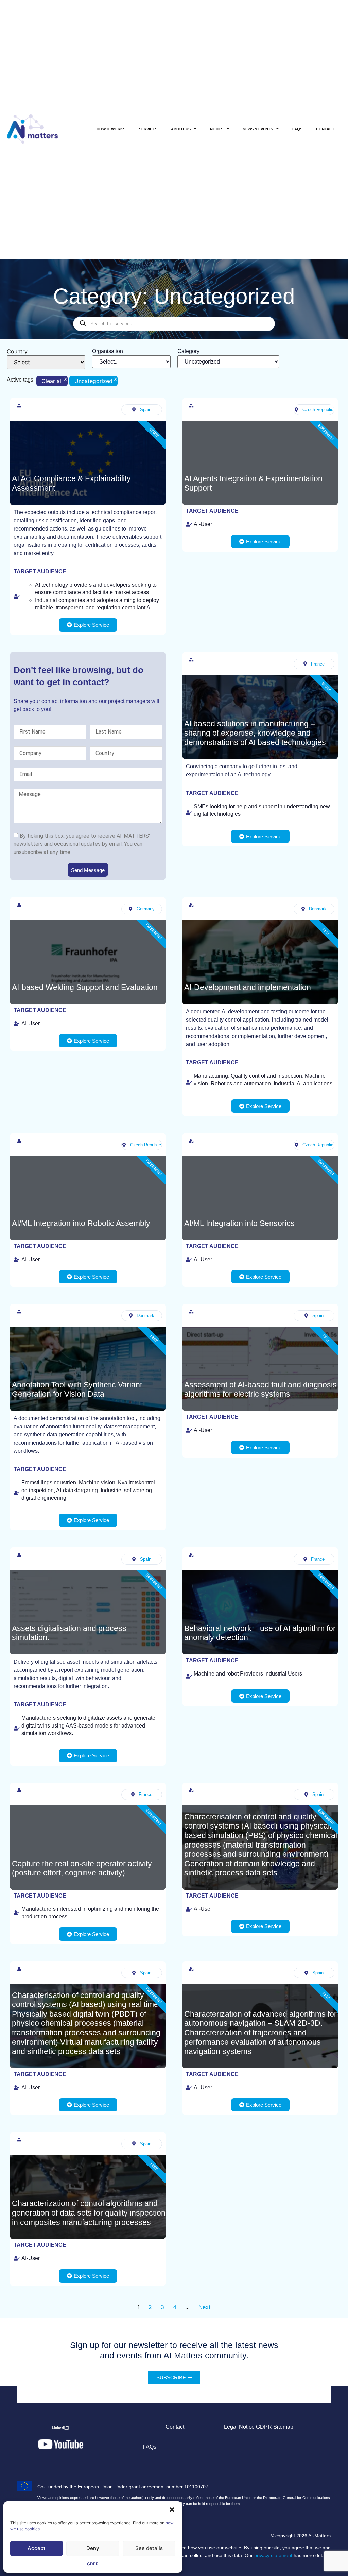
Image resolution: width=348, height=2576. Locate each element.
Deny (93, 2548)
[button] (172, 2510)
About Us (181, 129)
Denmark (318, 909)
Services (148, 129)
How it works (111, 129)
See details (149, 2548)
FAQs (297, 129)
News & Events (258, 129)
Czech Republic (318, 410)
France (318, 664)
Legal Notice (239, 2427)
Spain (146, 410)
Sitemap (283, 2427)
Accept (37, 2548)
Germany (146, 909)
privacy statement (273, 2555)
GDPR (93, 2564)
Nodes (217, 129)
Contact (325, 129)
